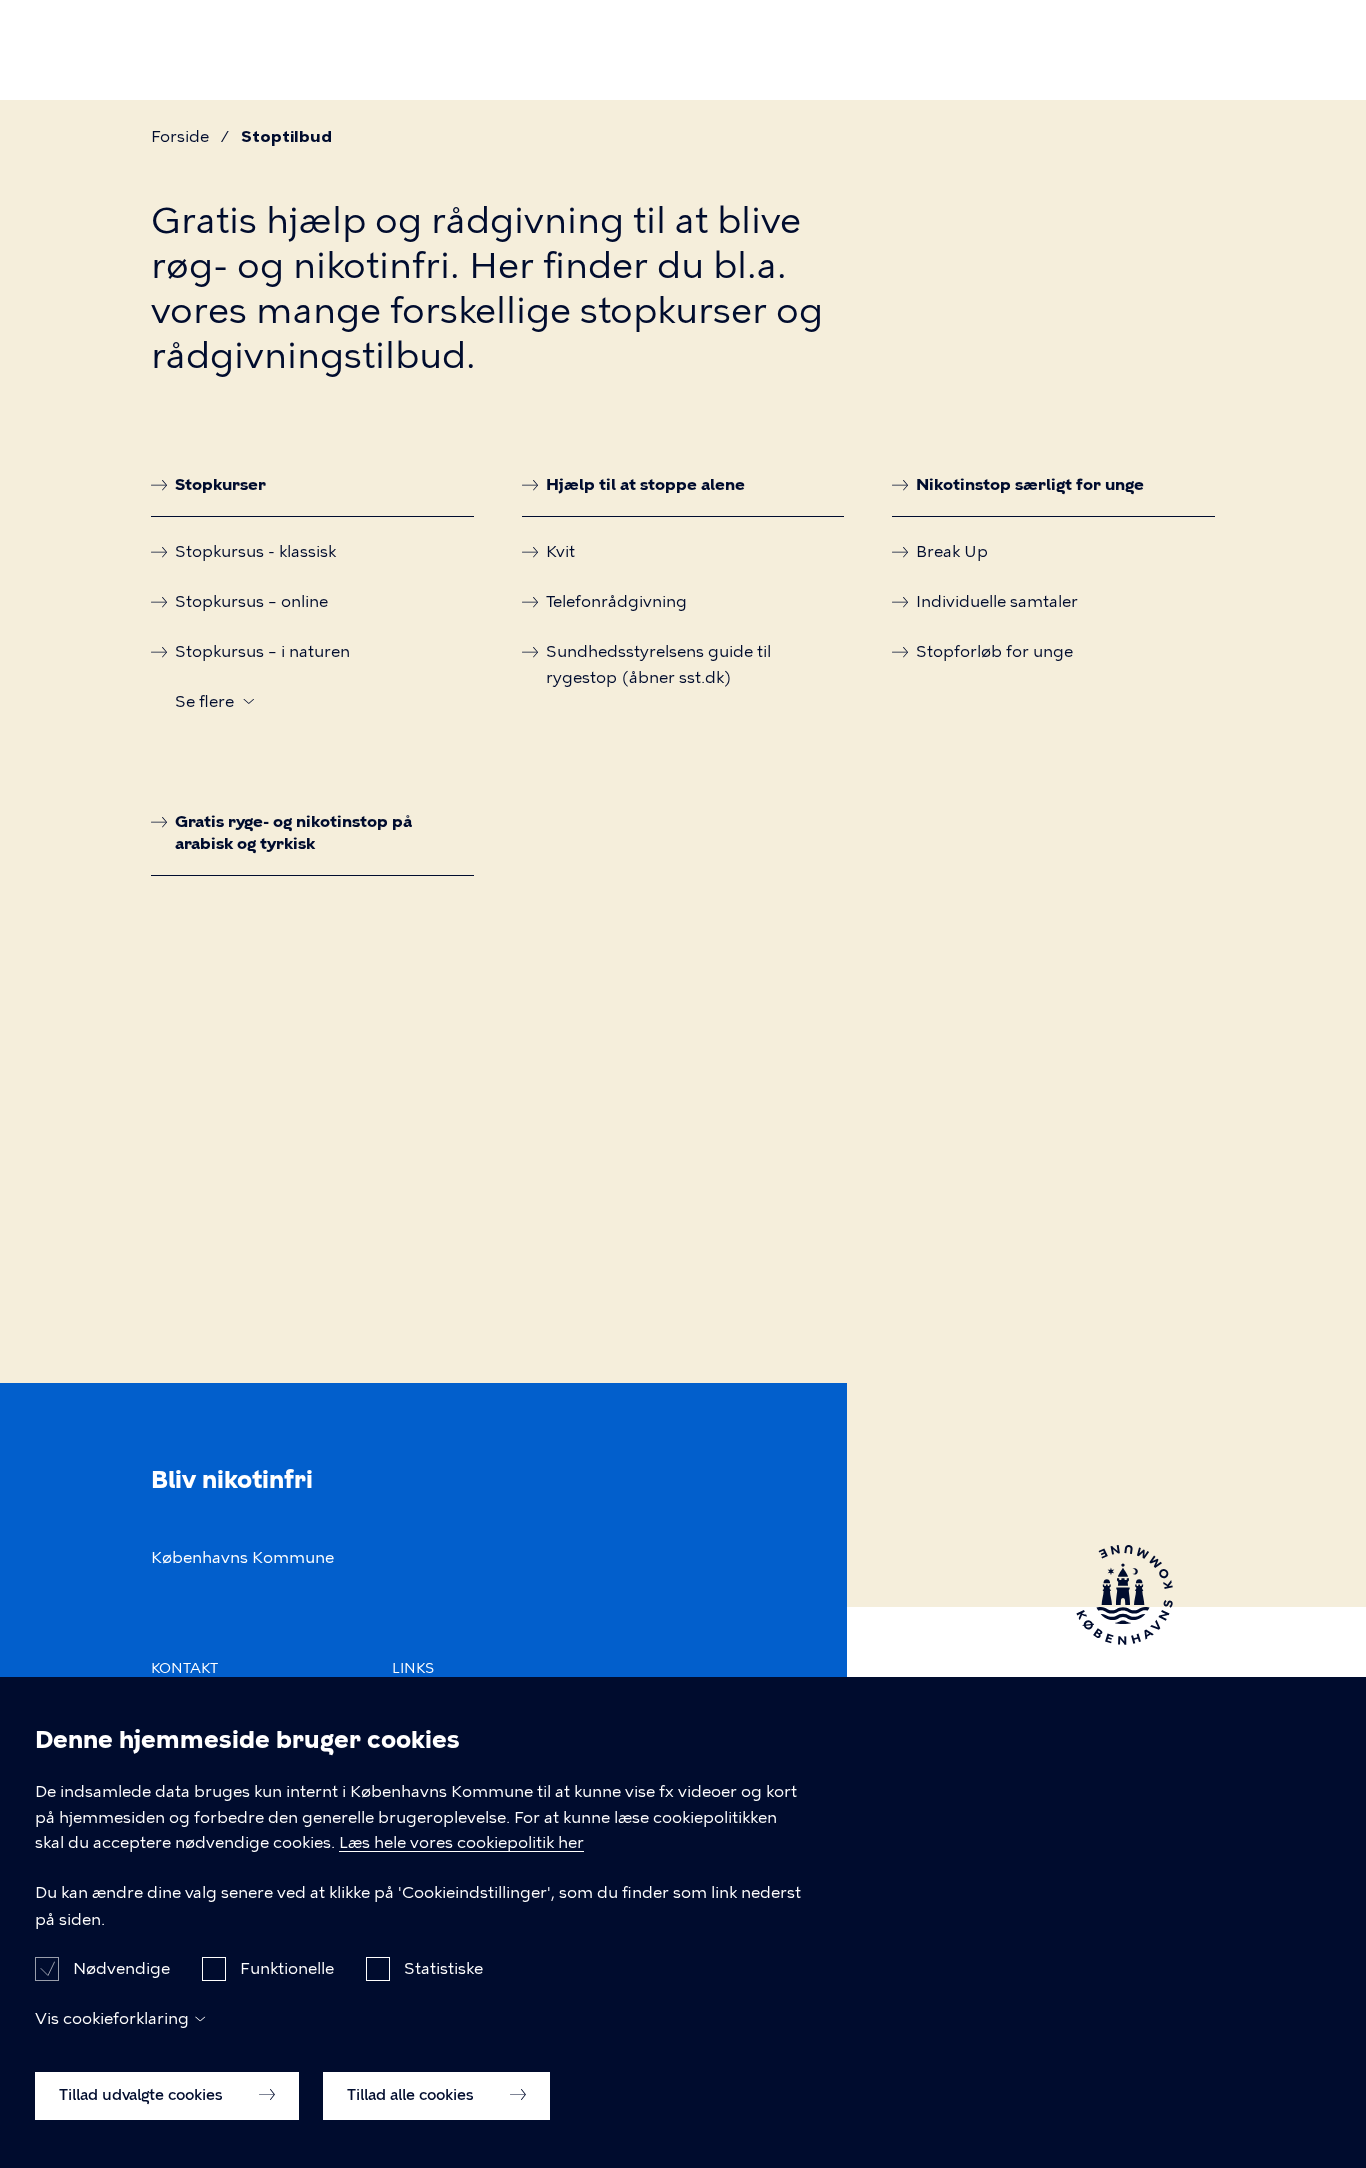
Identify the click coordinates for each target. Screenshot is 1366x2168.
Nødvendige (121, 1968)
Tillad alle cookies (412, 2095)
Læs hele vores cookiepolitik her (461, 1843)
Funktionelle (287, 1968)
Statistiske (443, 1968)
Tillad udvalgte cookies (143, 2095)
